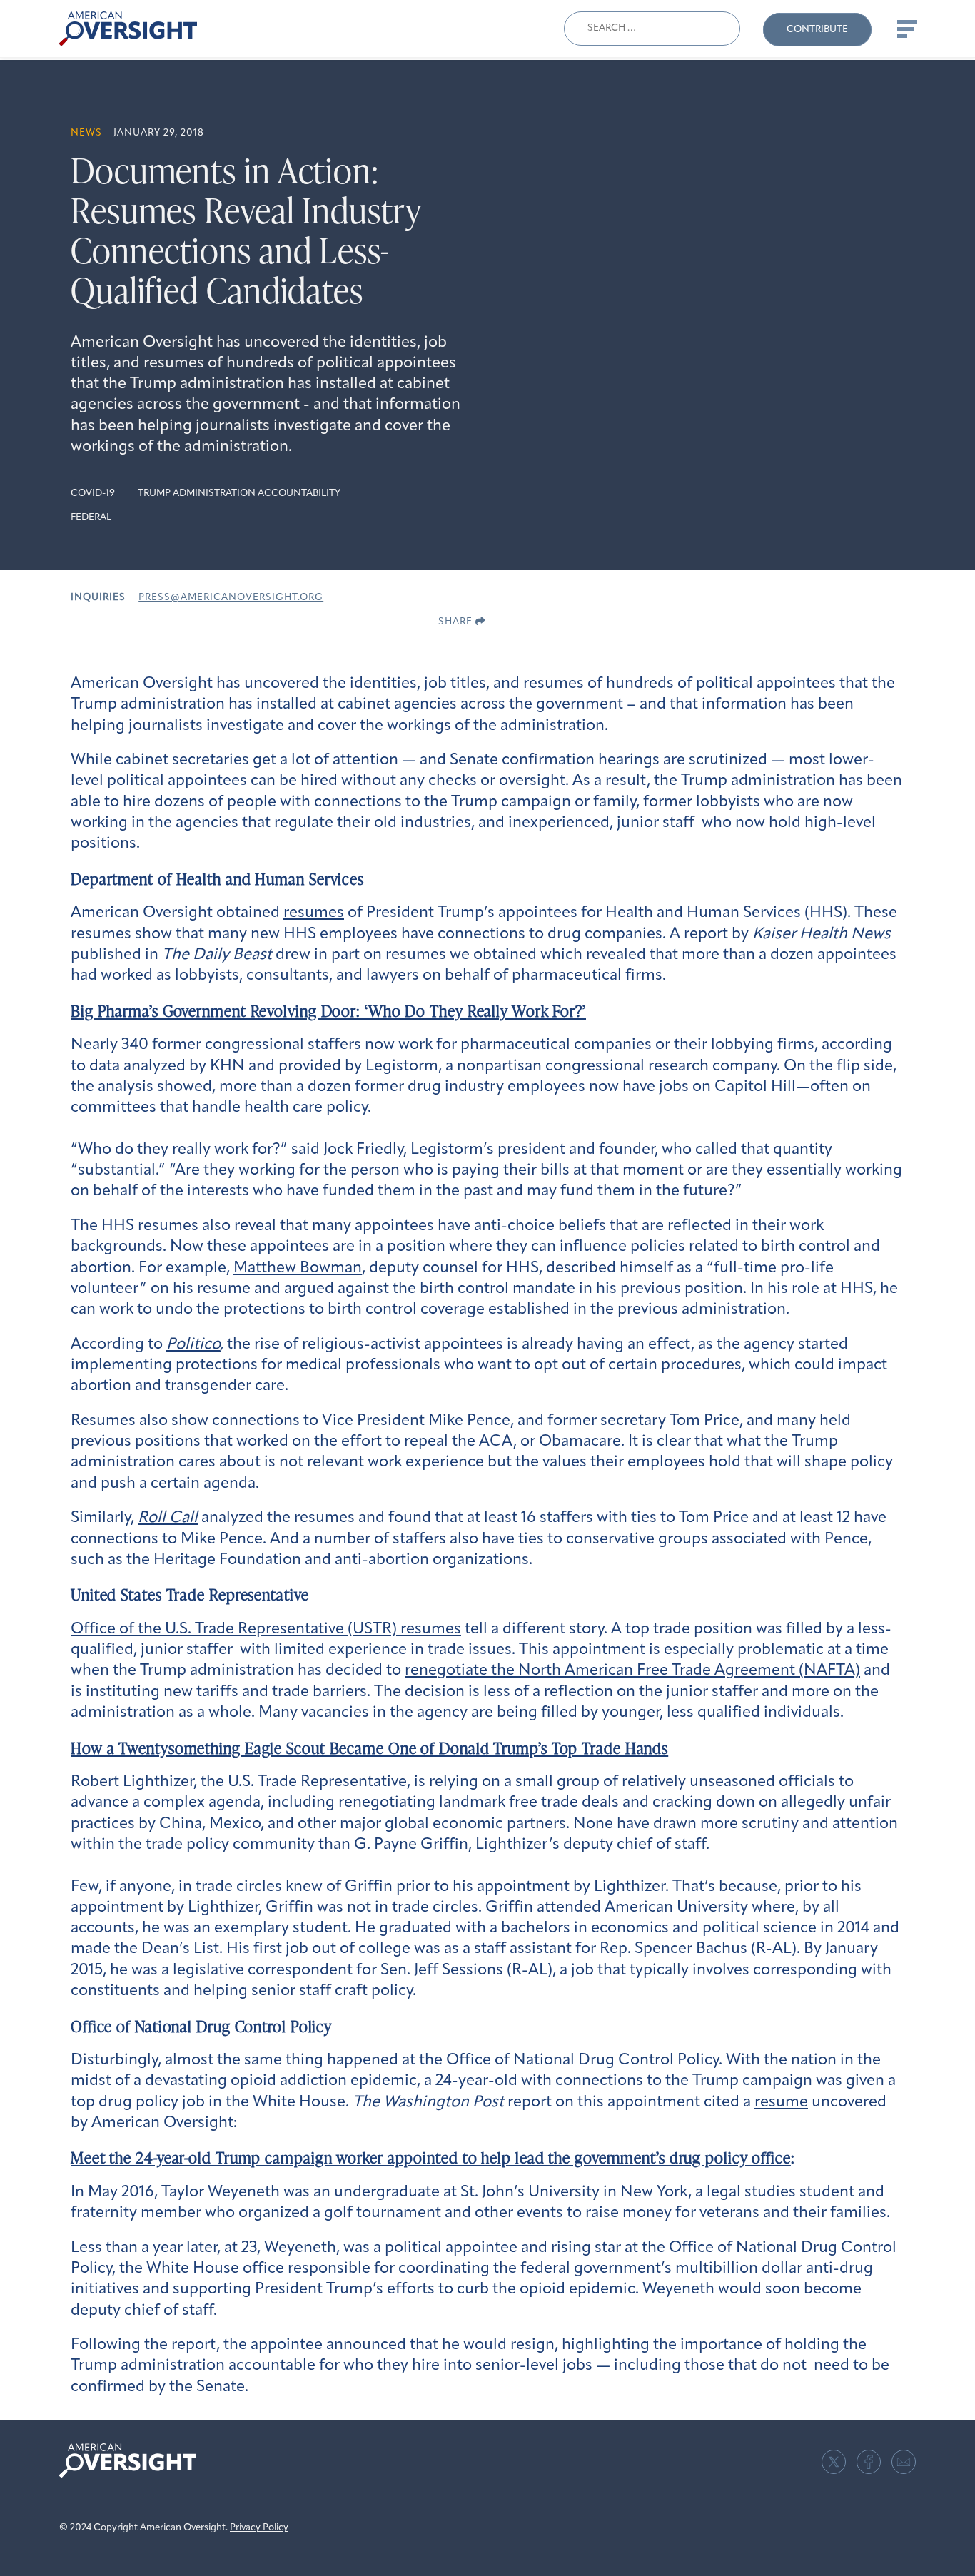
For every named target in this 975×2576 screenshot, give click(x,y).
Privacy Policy (259, 2528)
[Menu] (906, 29)
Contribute (817, 30)
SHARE (457, 622)
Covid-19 (93, 493)
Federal (91, 518)
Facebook (869, 2462)
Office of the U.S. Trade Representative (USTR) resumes (266, 1629)
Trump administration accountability (239, 493)
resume (781, 2103)
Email (904, 2462)
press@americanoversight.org (231, 598)
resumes (314, 913)
